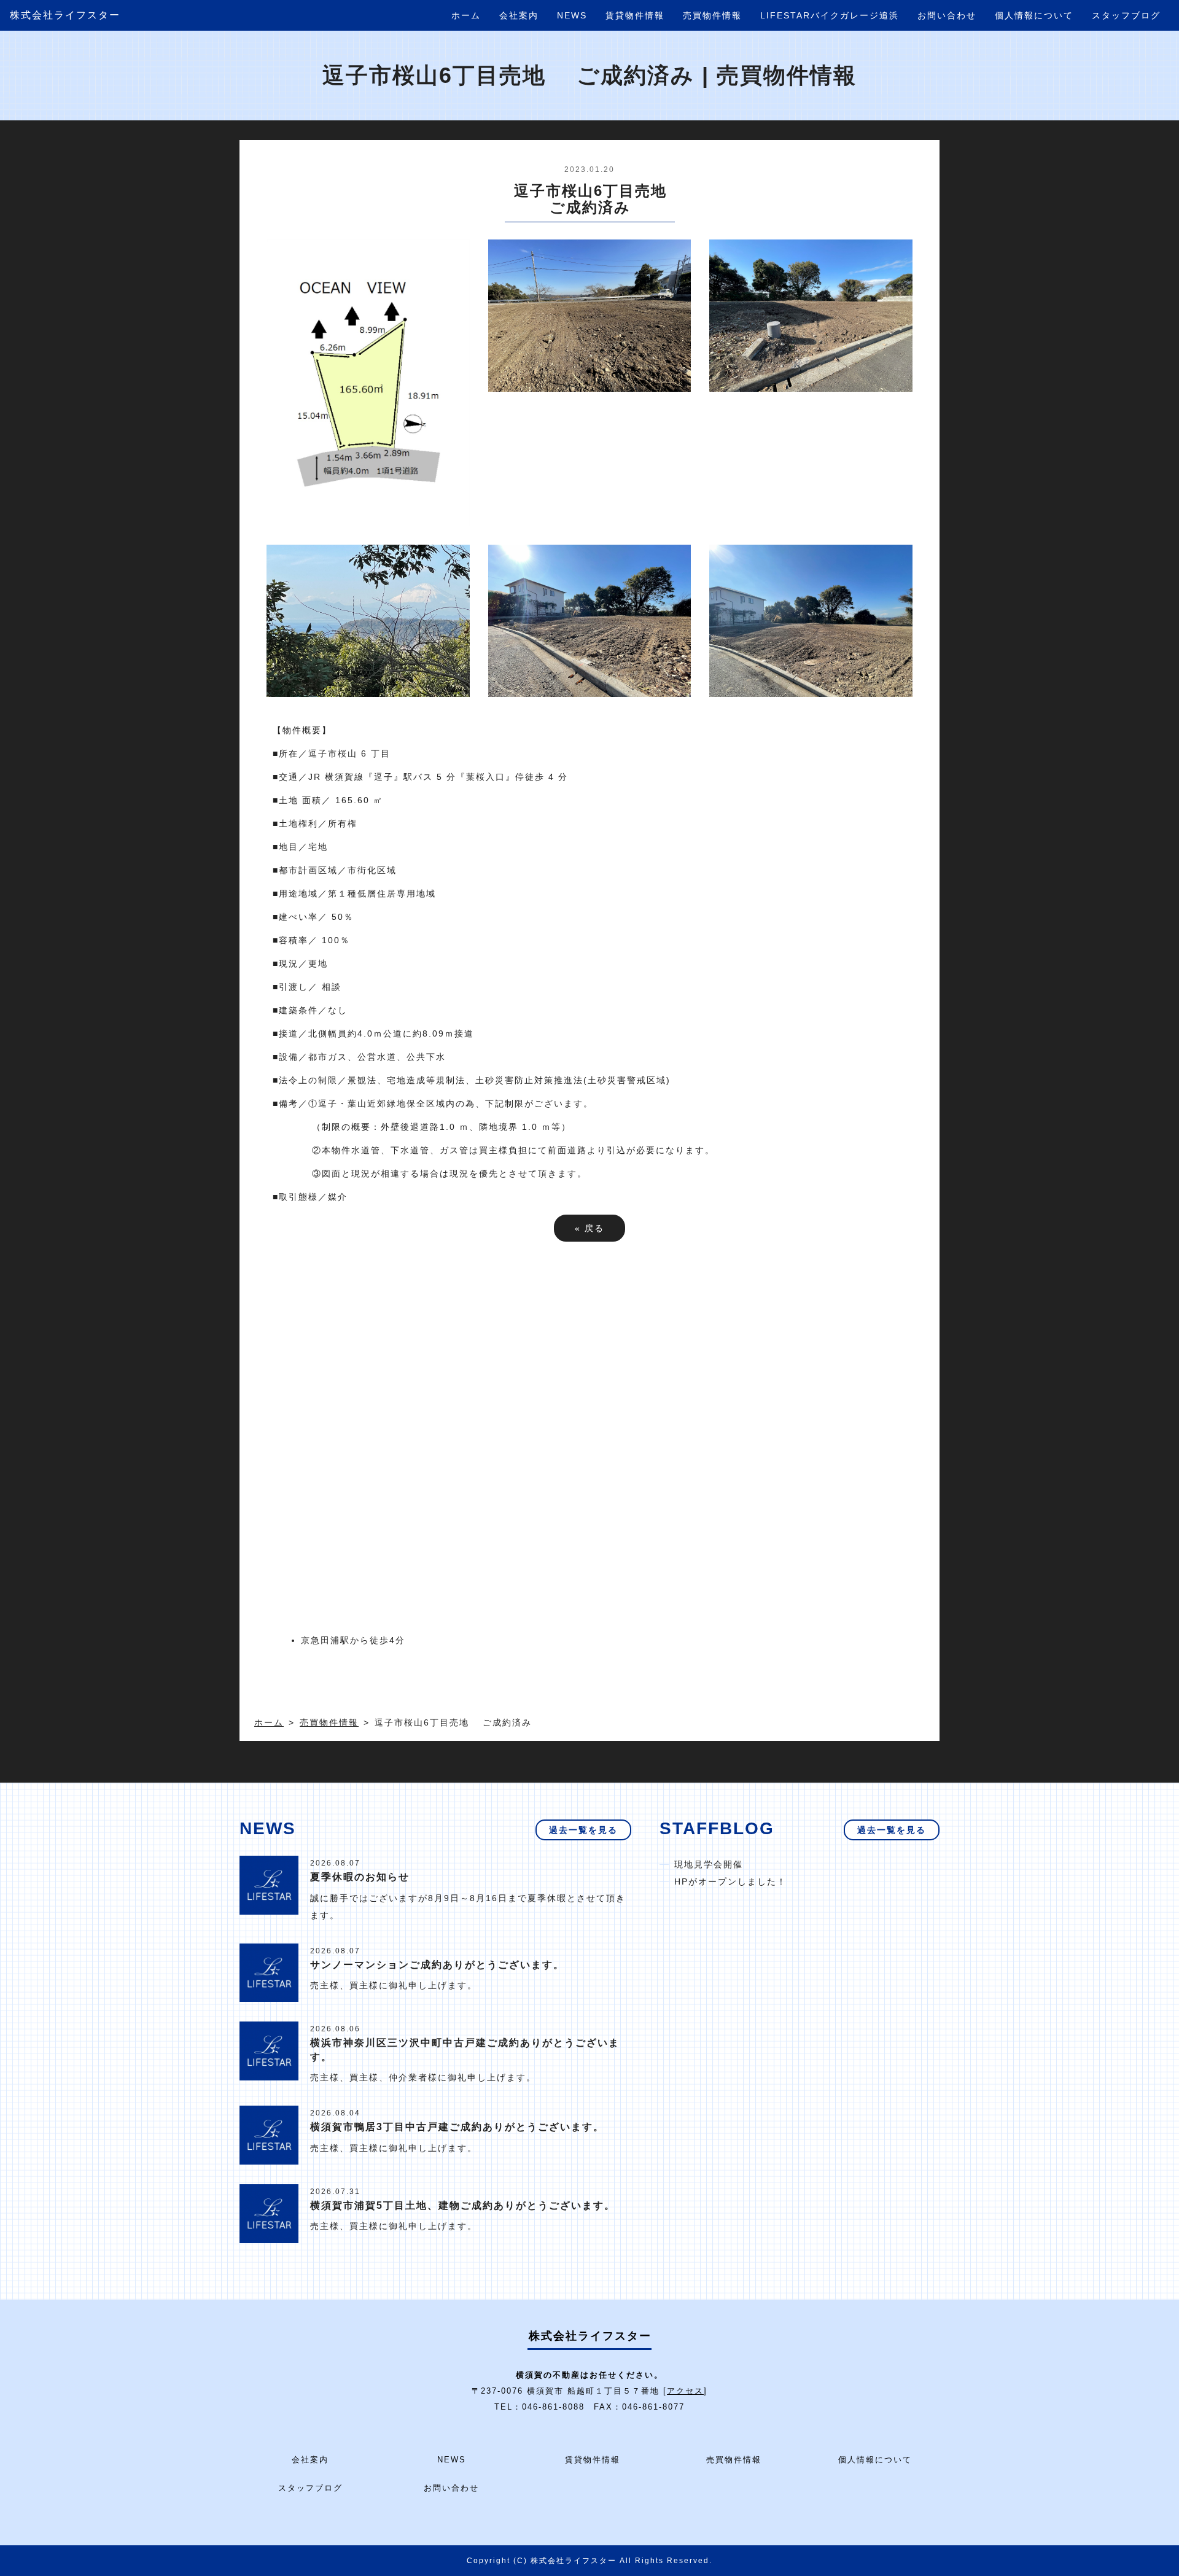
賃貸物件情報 (635, 15)
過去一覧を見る (583, 1830)
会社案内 (519, 15)
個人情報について (1034, 15)
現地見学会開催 (709, 1864)
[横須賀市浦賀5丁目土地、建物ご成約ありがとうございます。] (269, 2212)
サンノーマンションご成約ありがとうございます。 (437, 1965)
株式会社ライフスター (65, 15)
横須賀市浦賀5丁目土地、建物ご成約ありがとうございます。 (463, 2205)
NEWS (572, 15)
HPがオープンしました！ (730, 1881)
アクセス (685, 2391)
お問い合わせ (947, 15)
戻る (589, 1228)
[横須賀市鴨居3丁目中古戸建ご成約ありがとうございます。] (269, 2134)
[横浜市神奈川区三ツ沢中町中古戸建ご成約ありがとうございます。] (269, 2050)
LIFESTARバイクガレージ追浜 (830, 15)
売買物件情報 (712, 15)
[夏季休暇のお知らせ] (269, 1885)
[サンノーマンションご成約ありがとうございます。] (269, 1972)
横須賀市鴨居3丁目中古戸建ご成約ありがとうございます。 (457, 2127)
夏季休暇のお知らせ (360, 1877)
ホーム (466, 15)
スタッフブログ (1126, 15)
